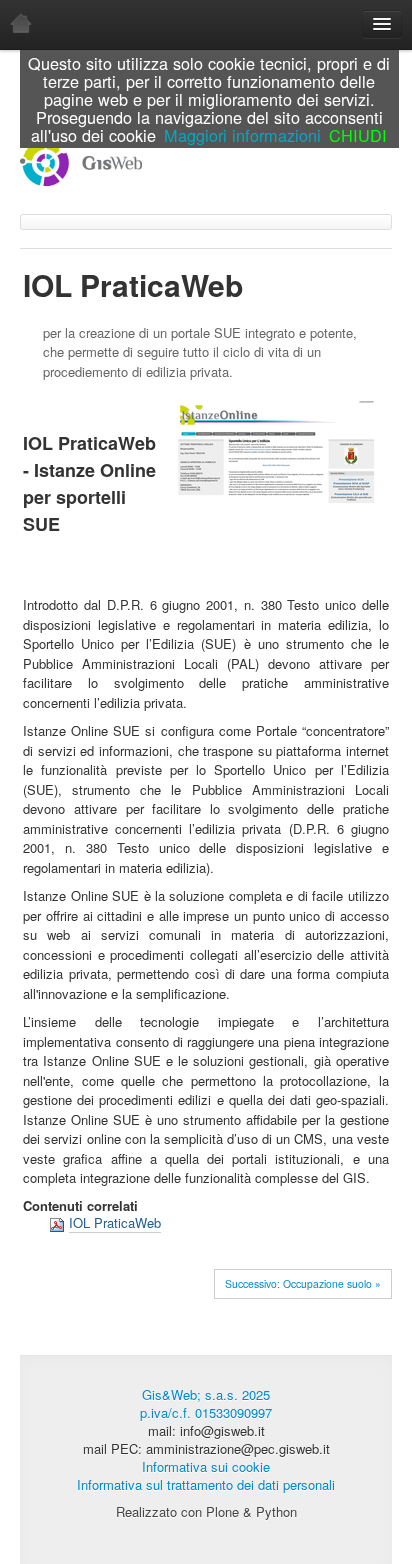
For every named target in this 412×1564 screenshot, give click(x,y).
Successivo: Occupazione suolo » (303, 1283)
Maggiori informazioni (242, 135)
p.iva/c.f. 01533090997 (206, 1412)
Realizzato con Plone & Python (206, 1511)
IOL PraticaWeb (115, 1222)
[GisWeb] (81, 161)
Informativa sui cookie (206, 1466)
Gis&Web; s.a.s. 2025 (206, 1394)
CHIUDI (358, 135)
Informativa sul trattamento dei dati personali (206, 1484)
